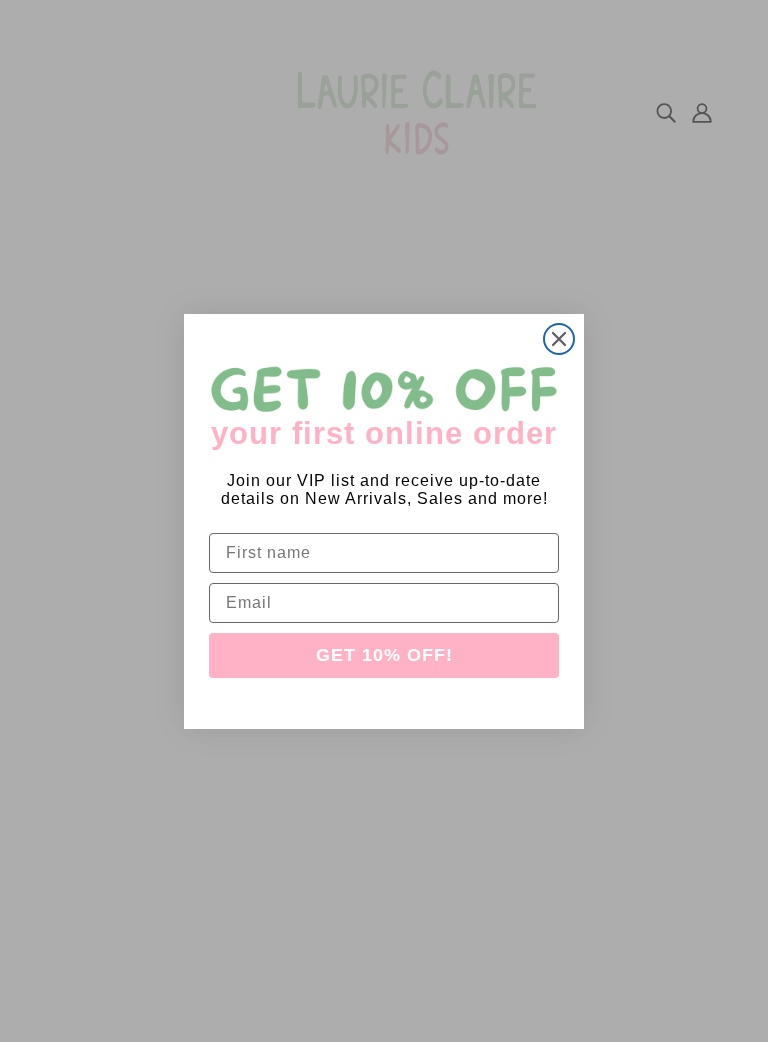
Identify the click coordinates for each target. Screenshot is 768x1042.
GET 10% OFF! (384, 655)
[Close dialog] (559, 339)
